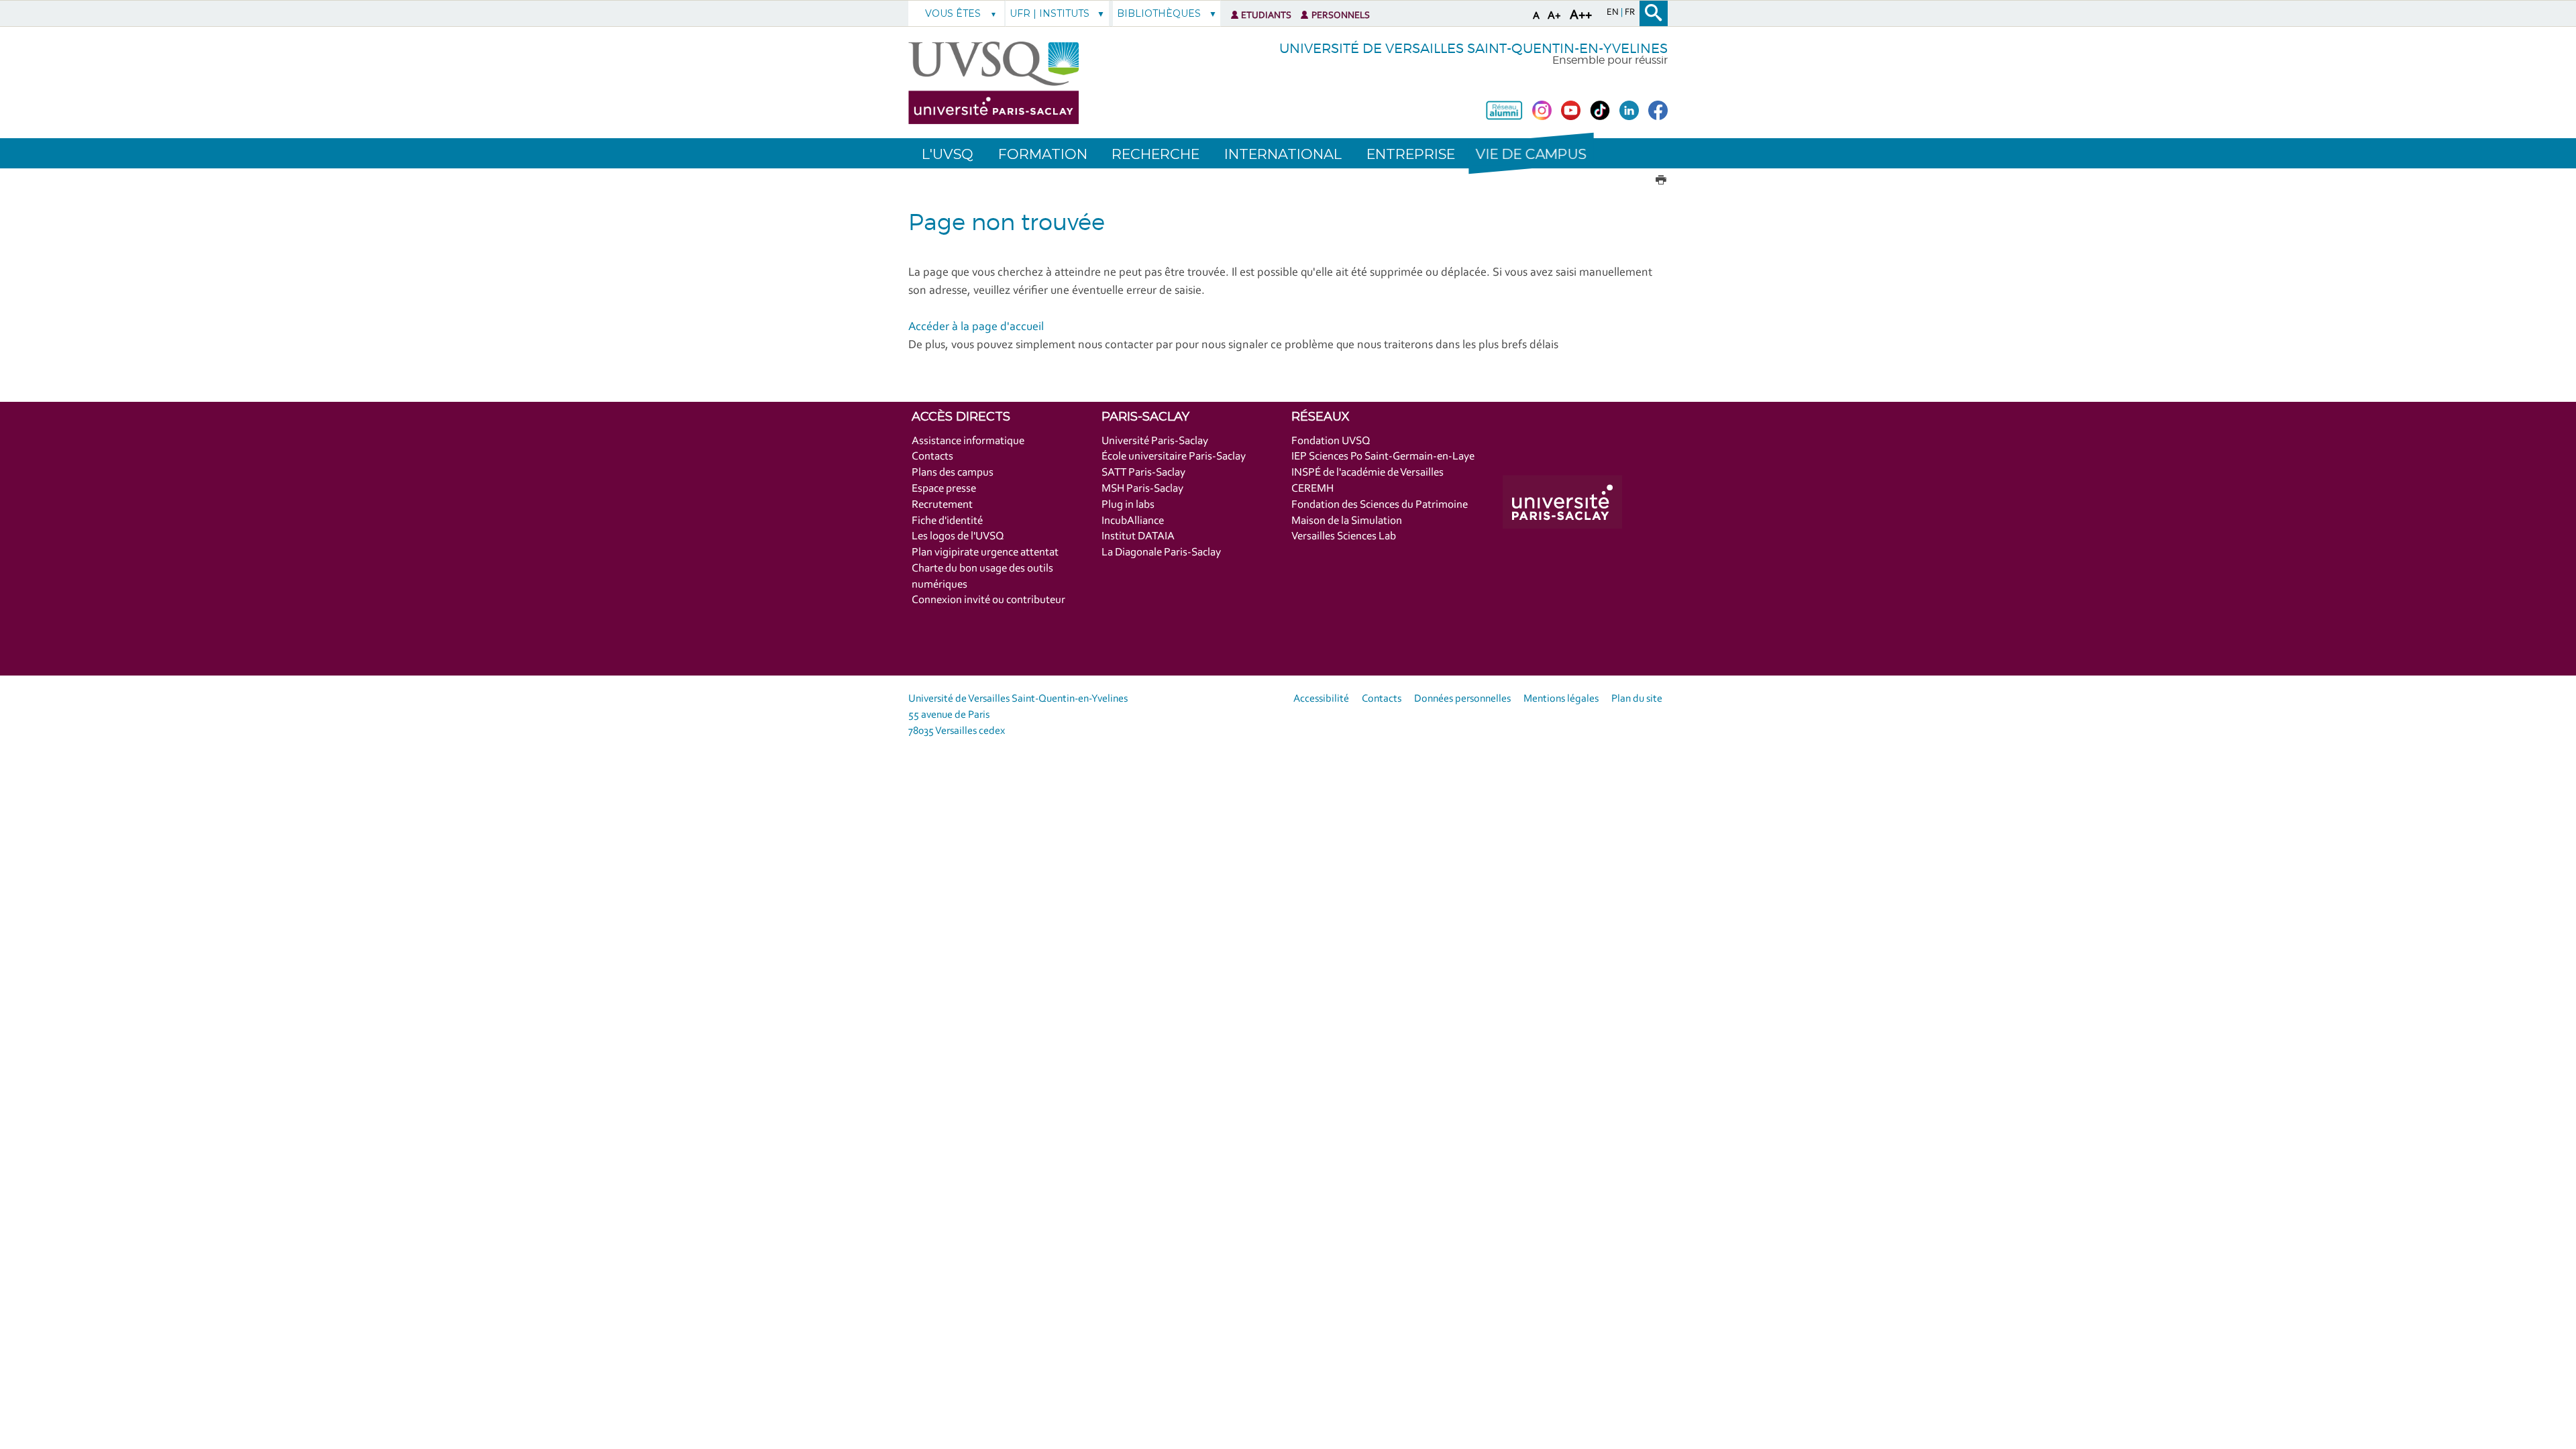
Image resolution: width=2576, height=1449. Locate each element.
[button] (1531, 153)
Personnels (1341, 16)
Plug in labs (1128, 505)
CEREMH (1312, 489)
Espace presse (944, 489)
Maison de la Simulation (1347, 521)
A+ (1554, 16)
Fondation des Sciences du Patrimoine (1380, 505)
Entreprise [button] (1411, 154)
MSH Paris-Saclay (1142, 489)
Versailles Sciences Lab (1344, 536)
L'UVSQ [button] (948, 154)
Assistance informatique (968, 441)
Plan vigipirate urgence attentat (985, 552)
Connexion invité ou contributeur (988, 600)
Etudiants (1266, 16)
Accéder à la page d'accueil (976, 327)
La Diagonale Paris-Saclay (1161, 552)
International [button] (1283, 154)
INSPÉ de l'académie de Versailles (1367, 473)
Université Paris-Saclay (1155, 441)
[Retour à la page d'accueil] (994, 83)
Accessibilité (1321, 699)
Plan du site (1637, 699)
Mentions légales (1561, 699)
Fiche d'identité (947, 521)
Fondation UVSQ (1331, 441)
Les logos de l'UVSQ (958, 536)
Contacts (932, 457)
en (1614, 13)
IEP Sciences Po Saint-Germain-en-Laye (1383, 457)
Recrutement (942, 505)
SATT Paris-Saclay (1143, 473)
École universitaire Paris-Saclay (1174, 457)
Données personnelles (1462, 699)
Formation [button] (1043, 154)
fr (1630, 13)
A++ (1581, 15)
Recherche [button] (1156, 154)
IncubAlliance (1133, 521)
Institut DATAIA (1138, 536)
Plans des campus (953, 473)
